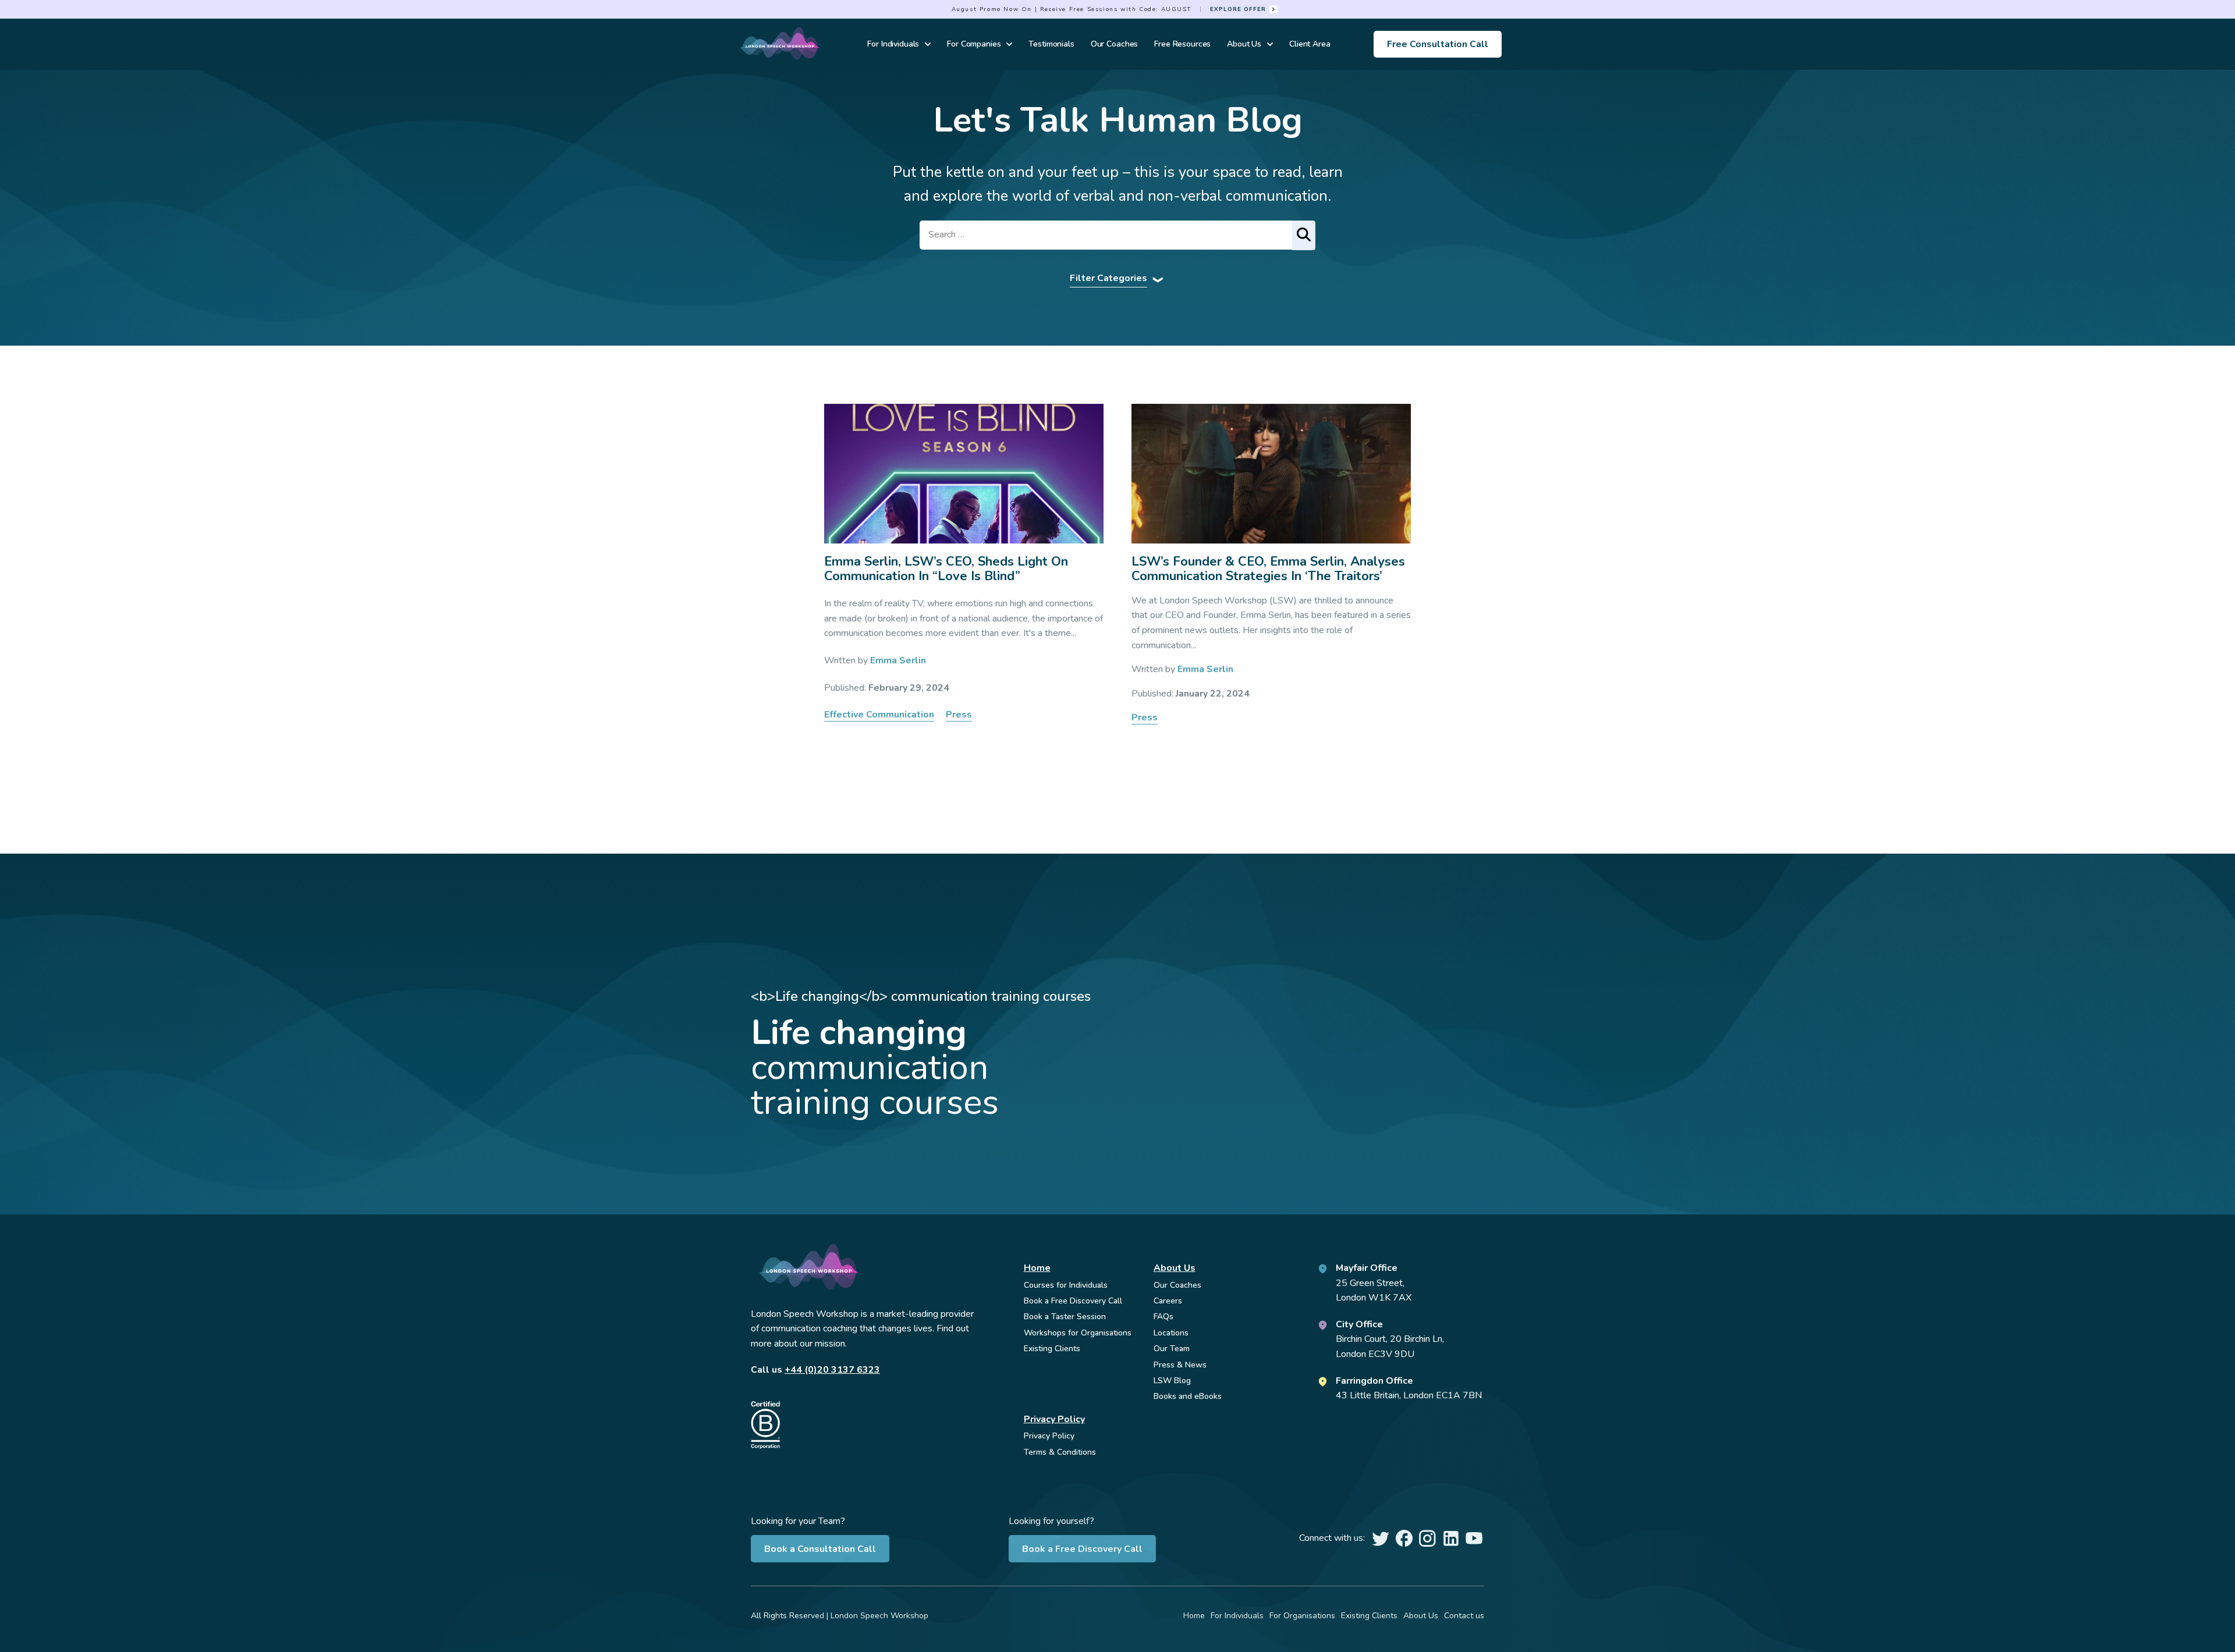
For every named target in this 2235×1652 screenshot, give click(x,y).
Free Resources (1182, 44)
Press (959, 715)
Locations (1171, 1333)
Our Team (1172, 1349)
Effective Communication (879, 715)
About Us (1244, 44)
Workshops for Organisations (1078, 1333)
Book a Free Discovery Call (1082, 1549)
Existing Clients (1052, 1349)
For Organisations (1302, 1616)
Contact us (1464, 1616)
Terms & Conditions (1060, 1452)
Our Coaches (1114, 44)
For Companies (974, 44)
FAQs (1163, 1317)
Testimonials (1051, 44)
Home (1037, 1268)
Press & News (1180, 1365)
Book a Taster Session (1065, 1317)
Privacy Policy (1054, 1419)
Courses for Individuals (1066, 1285)
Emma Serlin (898, 660)
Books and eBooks (1188, 1396)
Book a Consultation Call (820, 1549)
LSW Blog (1172, 1381)
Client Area (1310, 44)
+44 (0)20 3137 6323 (832, 1370)
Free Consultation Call (1438, 44)
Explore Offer (1238, 9)
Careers (1168, 1301)
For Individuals (893, 44)
